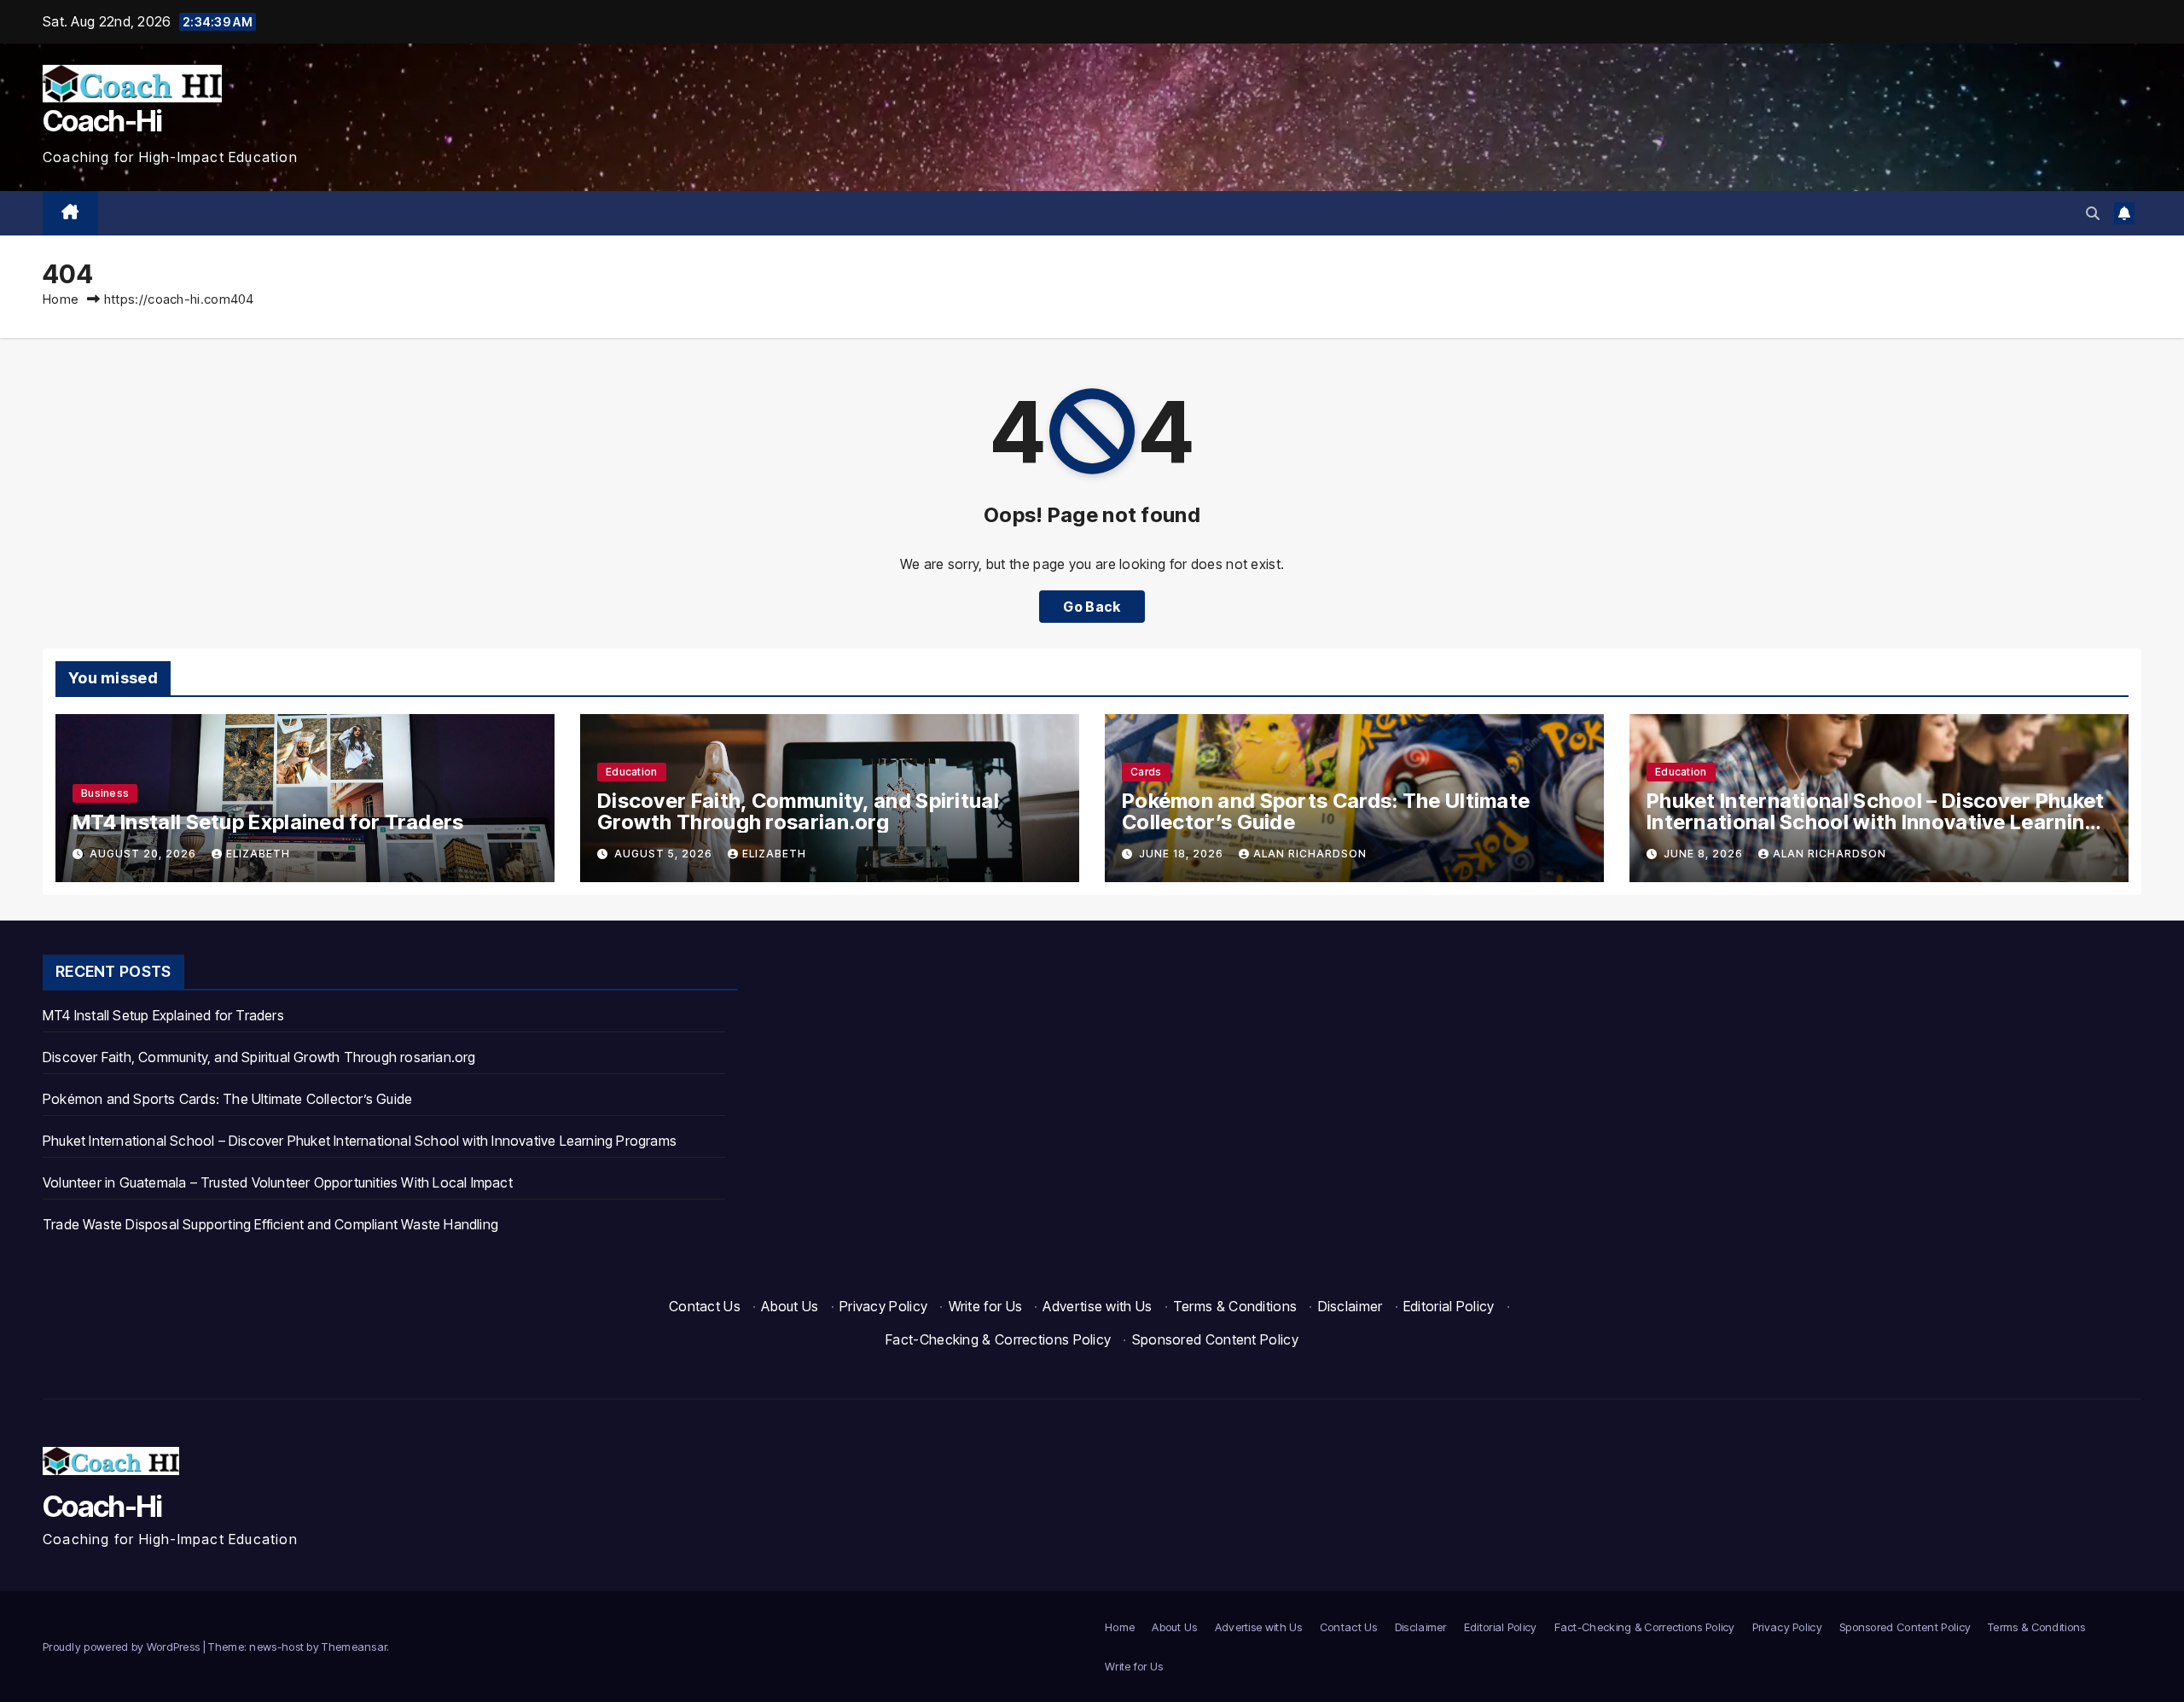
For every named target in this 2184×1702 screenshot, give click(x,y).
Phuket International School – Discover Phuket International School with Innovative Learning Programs (1876, 822)
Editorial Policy (1449, 1306)
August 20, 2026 (145, 854)
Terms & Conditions (1235, 1306)
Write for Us (986, 1306)
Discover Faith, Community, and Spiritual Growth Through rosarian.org (798, 811)
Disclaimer (1350, 1306)
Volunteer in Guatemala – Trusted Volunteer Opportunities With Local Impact (278, 1182)
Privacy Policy (883, 1306)
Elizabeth (258, 854)
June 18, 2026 (1183, 854)
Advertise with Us (1097, 1306)
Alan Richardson (1310, 854)
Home (61, 299)
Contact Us (705, 1306)
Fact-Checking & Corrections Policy (998, 1339)
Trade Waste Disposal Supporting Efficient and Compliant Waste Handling (270, 1224)
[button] (2093, 213)
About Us (790, 1306)
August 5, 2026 (665, 854)
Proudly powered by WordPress (123, 1647)
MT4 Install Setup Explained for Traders (268, 822)
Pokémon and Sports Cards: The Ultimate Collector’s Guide (1326, 811)
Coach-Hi (102, 121)
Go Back (1092, 607)
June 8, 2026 (1705, 854)
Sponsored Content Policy (1215, 1339)
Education (632, 772)
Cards (1146, 772)
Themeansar (354, 1647)
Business (105, 793)
